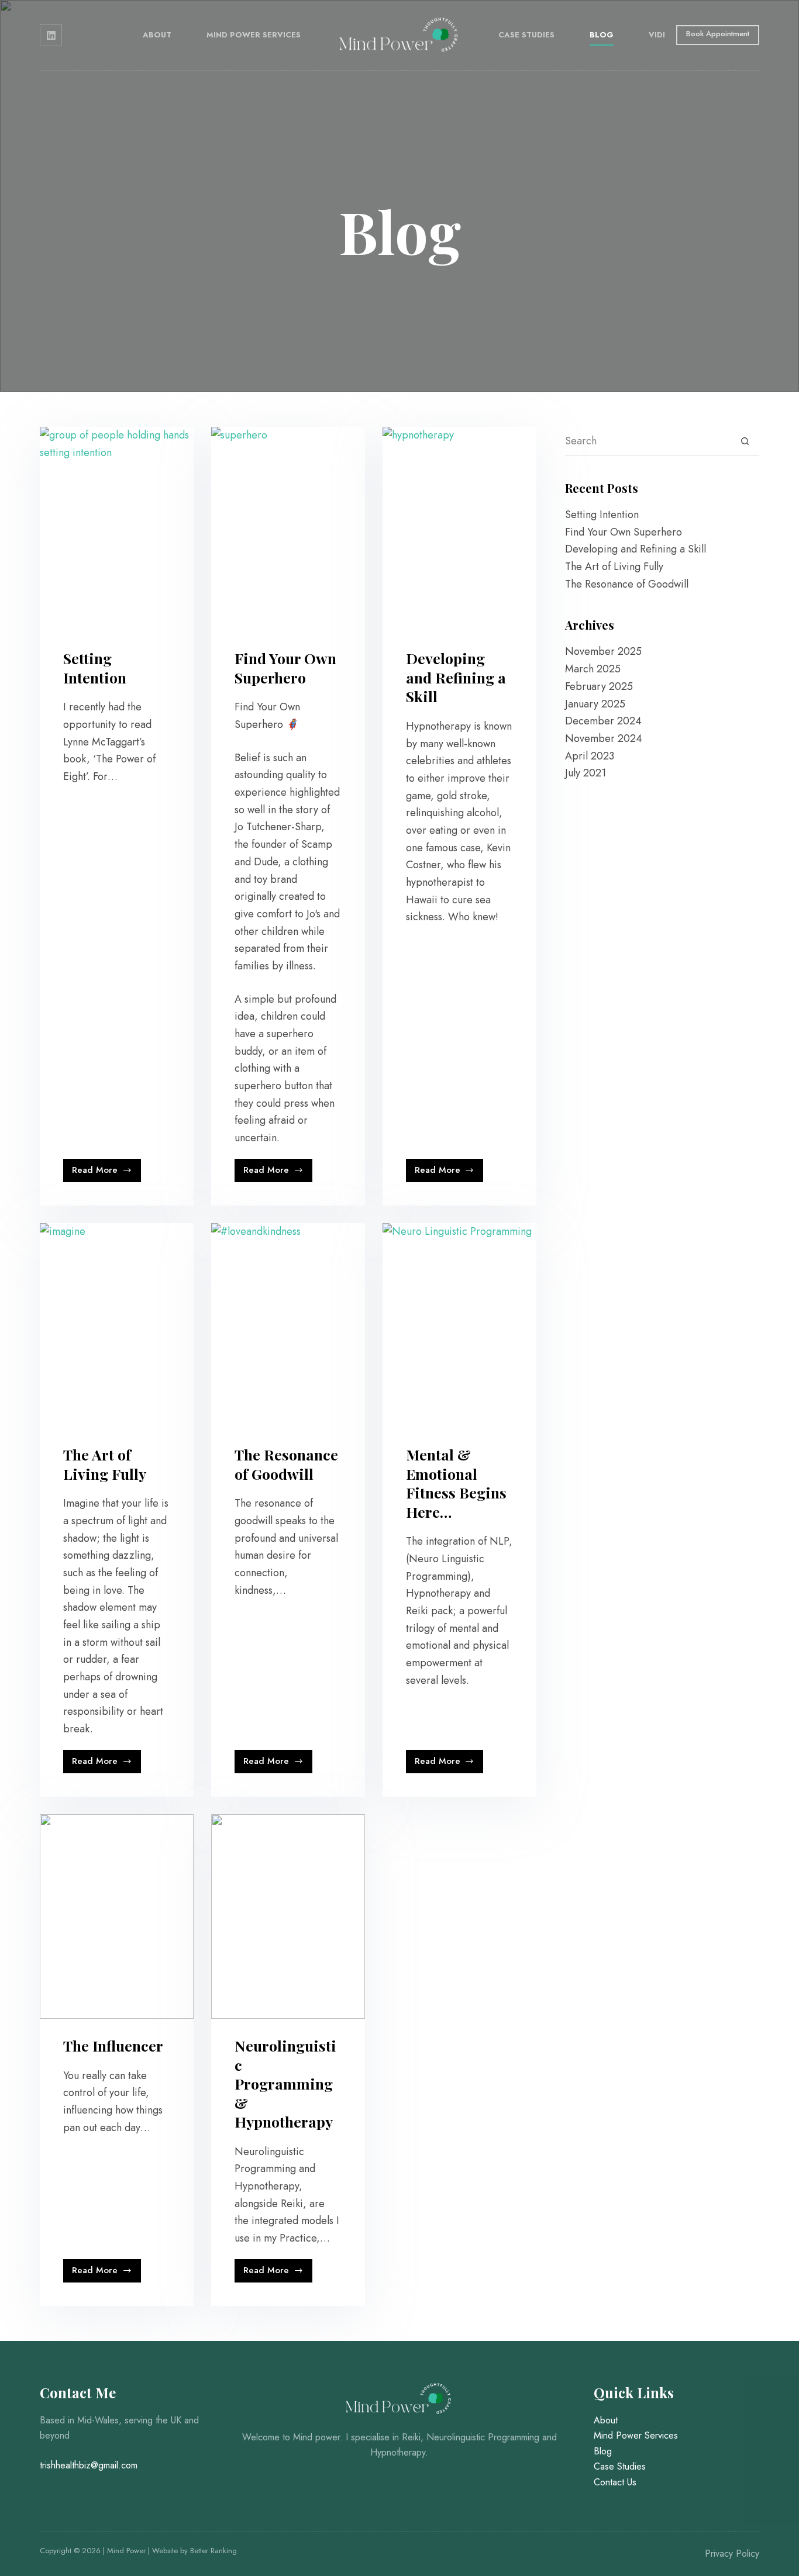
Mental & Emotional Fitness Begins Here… (456, 1483)
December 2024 (603, 721)
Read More (104, 1173)
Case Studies (526, 35)
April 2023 (590, 756)
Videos (664, 35)
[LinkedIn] (51, 35)
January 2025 (595, 704)
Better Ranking (213, 2551)
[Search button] (745, 441)
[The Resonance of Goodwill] (288, 1325)
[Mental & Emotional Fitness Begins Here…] (459, 1325)
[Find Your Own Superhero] (288, 529)
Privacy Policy (732, 2553)
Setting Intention (95, 668)
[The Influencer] (117, 1917)
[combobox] (648, 441)
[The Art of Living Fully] (117, 1325)
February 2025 (599, 686)
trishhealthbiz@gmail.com (89, 2465)
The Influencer (113, 2045)
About (157, 35)
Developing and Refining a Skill (456, 677)
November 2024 (604, 738)
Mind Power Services (254, 35)
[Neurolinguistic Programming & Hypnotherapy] (288, 1917)
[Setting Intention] (117, 529)
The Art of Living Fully (105, 1464)
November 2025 (603, 651)
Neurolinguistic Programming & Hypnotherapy (285, 2083)
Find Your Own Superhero (285, 668)
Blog (602, 35)
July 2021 (586, 773)
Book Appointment (718, 34)
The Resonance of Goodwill (286, 1464)
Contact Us (615, 2482)
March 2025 (593, 669)
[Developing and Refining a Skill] (459, 529)
